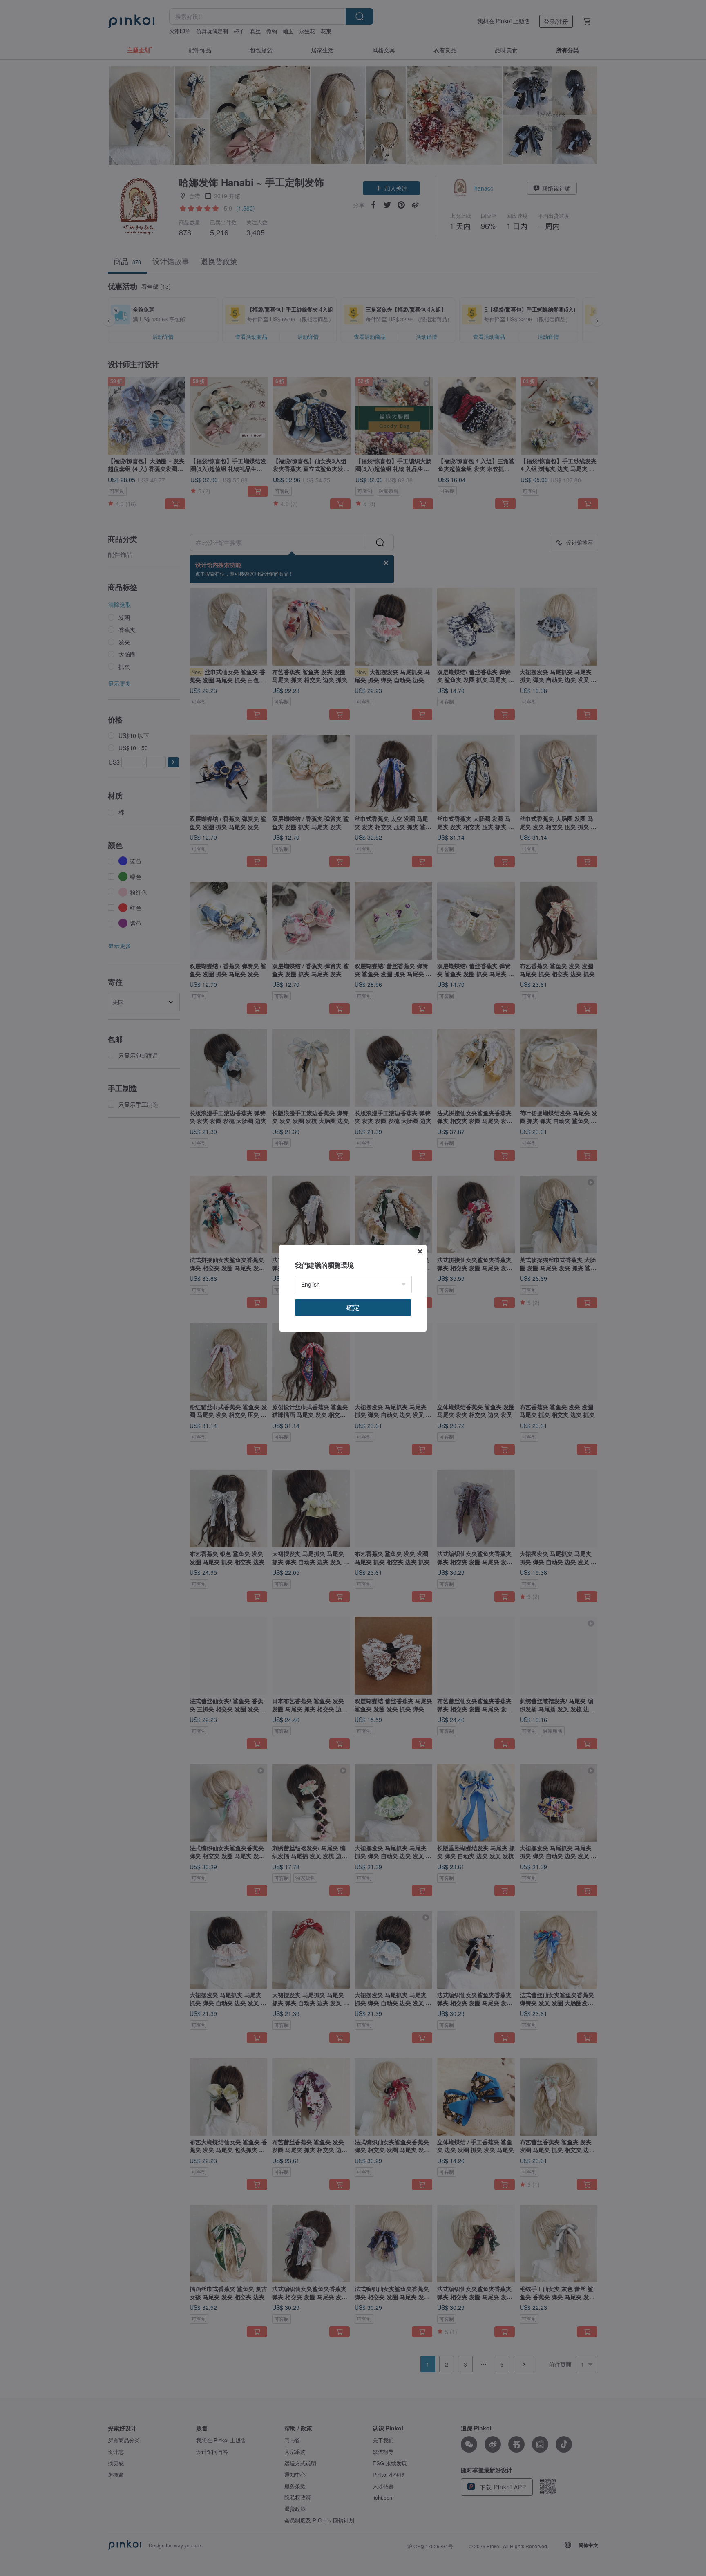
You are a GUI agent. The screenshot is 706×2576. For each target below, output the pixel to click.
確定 (353, 1307)
